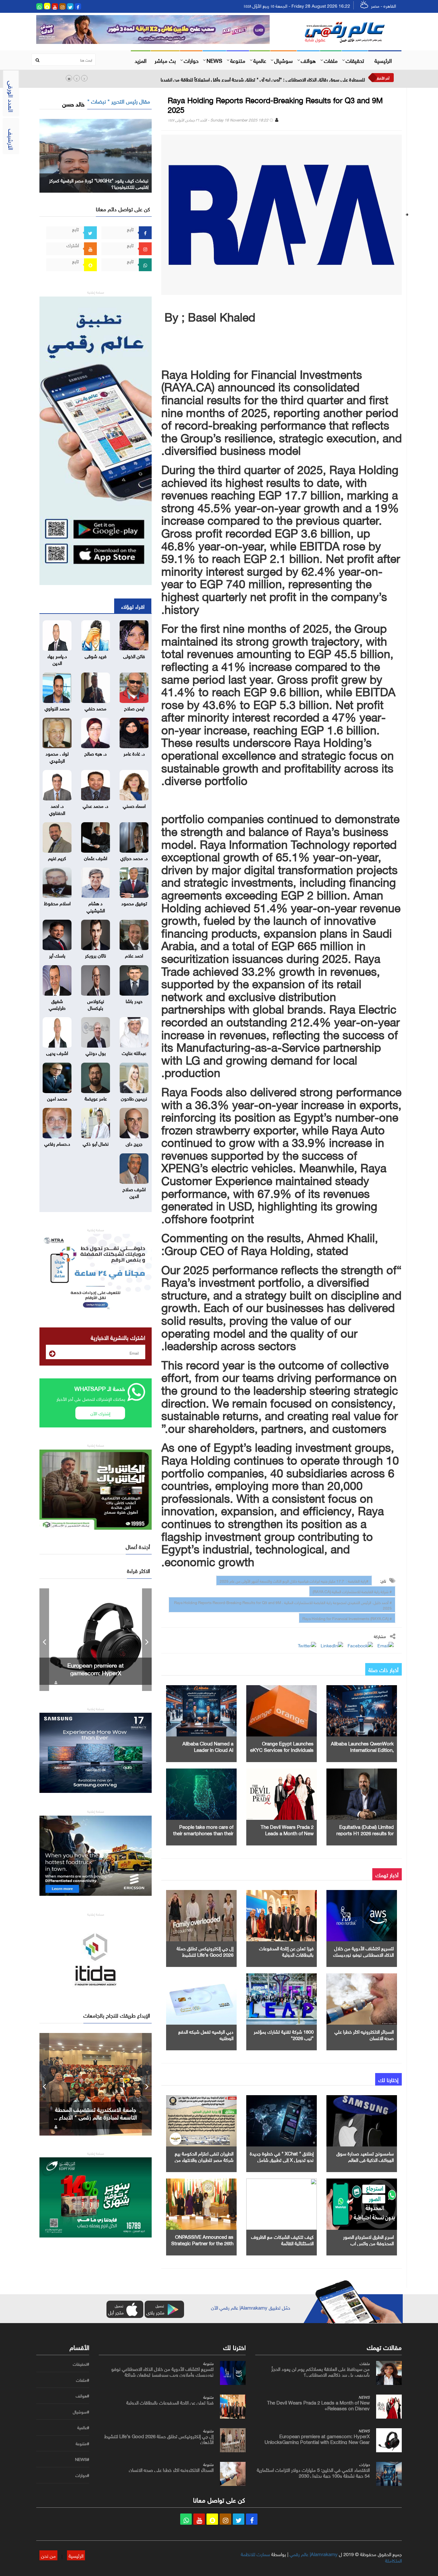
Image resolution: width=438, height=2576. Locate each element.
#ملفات (83, 2380)
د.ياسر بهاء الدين (57, 659)
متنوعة (238, 60)
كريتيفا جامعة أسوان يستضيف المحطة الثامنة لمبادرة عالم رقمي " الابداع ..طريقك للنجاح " (96, 2117)
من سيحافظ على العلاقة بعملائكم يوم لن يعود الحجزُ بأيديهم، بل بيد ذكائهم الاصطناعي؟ (320, 2371)
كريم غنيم (57, 857)
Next (147, 1640)
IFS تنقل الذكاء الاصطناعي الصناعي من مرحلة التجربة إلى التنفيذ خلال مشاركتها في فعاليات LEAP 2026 (267, 79)
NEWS (214, 60)
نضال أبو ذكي (96, 1143)
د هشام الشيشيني (96, 906)
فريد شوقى (96, 656)
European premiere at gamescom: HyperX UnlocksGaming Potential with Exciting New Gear (317, 2438)
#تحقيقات (81, 2364)
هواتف (308, 60)
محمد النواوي (57, 708)
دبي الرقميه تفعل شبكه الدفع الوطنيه (206, 2034)
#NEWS (82, 2459)
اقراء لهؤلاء (133, 606)
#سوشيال (81, 2412)
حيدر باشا (134, 1000)
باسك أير (57, 955)
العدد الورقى (12, 96)
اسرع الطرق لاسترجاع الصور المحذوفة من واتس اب (368, 2239)
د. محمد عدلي (96, 805)
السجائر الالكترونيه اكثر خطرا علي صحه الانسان (364, 2034)
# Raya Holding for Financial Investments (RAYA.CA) (347, 1618)
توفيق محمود (134, 903)
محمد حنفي (96, 708)
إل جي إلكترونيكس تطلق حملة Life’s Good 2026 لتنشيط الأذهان (205, 1954)
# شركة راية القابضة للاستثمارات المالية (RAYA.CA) (352, 1591)
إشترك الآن (100, 1413)
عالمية (260, 60)
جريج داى (134, 1143)
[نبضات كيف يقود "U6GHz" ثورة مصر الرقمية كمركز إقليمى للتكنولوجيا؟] (96, 154)
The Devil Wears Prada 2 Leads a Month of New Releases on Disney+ (287, 1833)
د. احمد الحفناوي (57, 809)
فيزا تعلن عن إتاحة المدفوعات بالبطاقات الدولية (286, 1951)
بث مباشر (165, 60)
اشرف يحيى (57, 1052)
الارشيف (12, 139)
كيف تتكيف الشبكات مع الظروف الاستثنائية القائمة (282, 2239)
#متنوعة (82, 2444)
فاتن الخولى (134, 656)
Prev (44, 1640)
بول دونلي (96, 1052)
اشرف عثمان (96, 857)
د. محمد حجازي (134, 857)
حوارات (191, 60)
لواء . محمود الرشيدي (57, 756)
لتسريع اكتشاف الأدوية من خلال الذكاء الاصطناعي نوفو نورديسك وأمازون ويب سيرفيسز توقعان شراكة (162, 2371)
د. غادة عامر (134, 753)
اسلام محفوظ (57, 903)
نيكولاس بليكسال (96, 1004)
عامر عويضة (96, 1098)
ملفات (331, 60)
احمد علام (134, 955)
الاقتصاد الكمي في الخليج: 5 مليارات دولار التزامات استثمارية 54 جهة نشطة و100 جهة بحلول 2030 (313, 2472)
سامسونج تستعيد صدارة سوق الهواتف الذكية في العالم (365, 2156)
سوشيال (283, 60)
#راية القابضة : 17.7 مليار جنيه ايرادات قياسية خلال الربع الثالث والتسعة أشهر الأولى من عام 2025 (294, 1580)
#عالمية (83, 2428)
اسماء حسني (134, 805)
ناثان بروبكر (96, 955)
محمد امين (57, 1098)
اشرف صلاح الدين (134, 1192)
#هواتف (82, 2396)
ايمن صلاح (134, 708)
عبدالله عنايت (134, 1052)
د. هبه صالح (96, 753)
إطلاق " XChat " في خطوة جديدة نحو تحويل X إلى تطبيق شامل (282, 2156)
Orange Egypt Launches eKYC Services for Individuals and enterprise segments (282, 1749)
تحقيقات (355, 60)
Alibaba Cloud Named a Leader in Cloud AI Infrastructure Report (208, 1749)
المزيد (141, 60)
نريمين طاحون (134, 1098)
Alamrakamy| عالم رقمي (314, 2554)
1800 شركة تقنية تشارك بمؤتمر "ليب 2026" (284, 2034)
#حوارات (82, 2475)
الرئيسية (383, 60)
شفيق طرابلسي (57, 1004)
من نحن (48, 2555)
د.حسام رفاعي (57, 1143)
